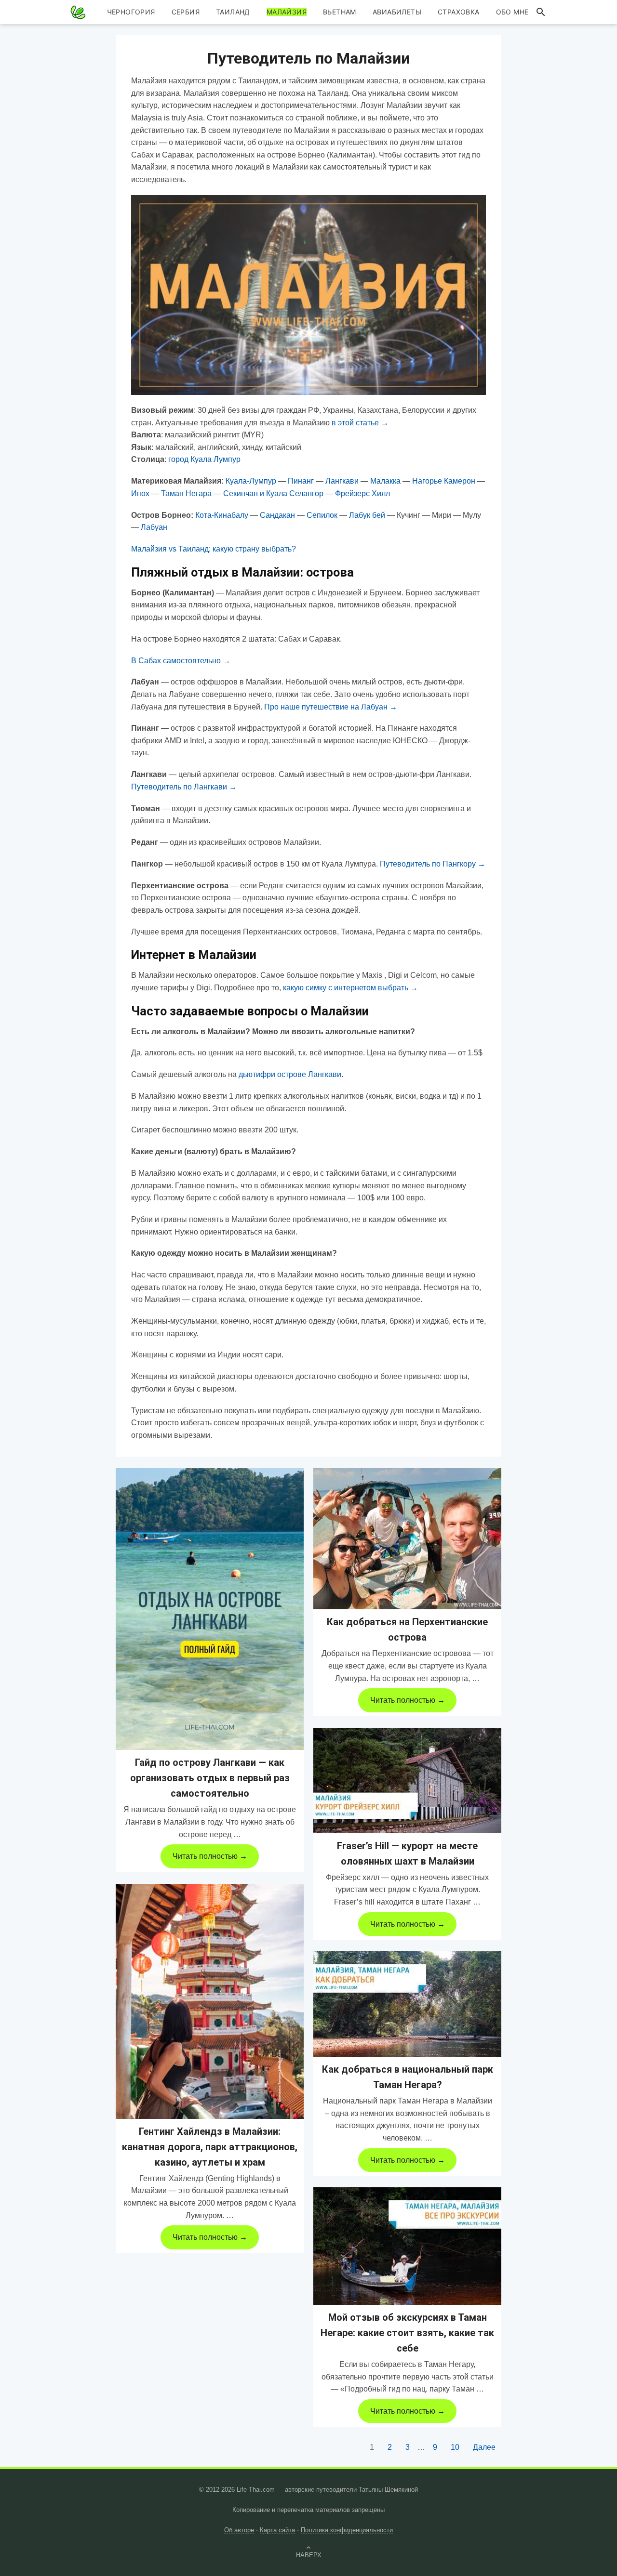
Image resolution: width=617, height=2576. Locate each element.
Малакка (385, 481)
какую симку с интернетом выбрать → (350, 988)
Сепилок (322, 515)
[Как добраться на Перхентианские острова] (407, 1539)
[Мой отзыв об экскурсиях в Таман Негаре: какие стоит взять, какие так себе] (407, 2246)
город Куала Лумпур (204, 459)
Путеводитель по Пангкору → (433, 864)
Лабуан (154, 527)
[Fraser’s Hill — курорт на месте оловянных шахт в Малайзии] (407, 1781)
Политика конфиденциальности (347, 2530)
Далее (484, 2447)
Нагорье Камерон (444, 481)
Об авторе (239, 2530)
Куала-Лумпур (251, 481)
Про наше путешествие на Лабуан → (331, 707)
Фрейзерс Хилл (362, 493)
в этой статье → (360, 423)
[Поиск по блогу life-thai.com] (541, 12)
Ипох (140, 493)
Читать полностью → (210, 1856)
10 (455, 2447)
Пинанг (301, 481)
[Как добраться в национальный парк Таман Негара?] (407, 2004)
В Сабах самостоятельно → (181, 661)
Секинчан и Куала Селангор (273, 493)
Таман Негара (186, 493)
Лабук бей (367, 515)
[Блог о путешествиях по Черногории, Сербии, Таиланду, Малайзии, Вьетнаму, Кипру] (78, 12)
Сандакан (277, 515)
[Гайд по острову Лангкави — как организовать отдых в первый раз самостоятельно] (210, 1609)
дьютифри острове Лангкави (290, 1074)
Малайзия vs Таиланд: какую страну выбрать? (214, 549)
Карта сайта (277, 2530)
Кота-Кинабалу (222, 515)
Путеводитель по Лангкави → (184, 787)
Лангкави (342, 481)
